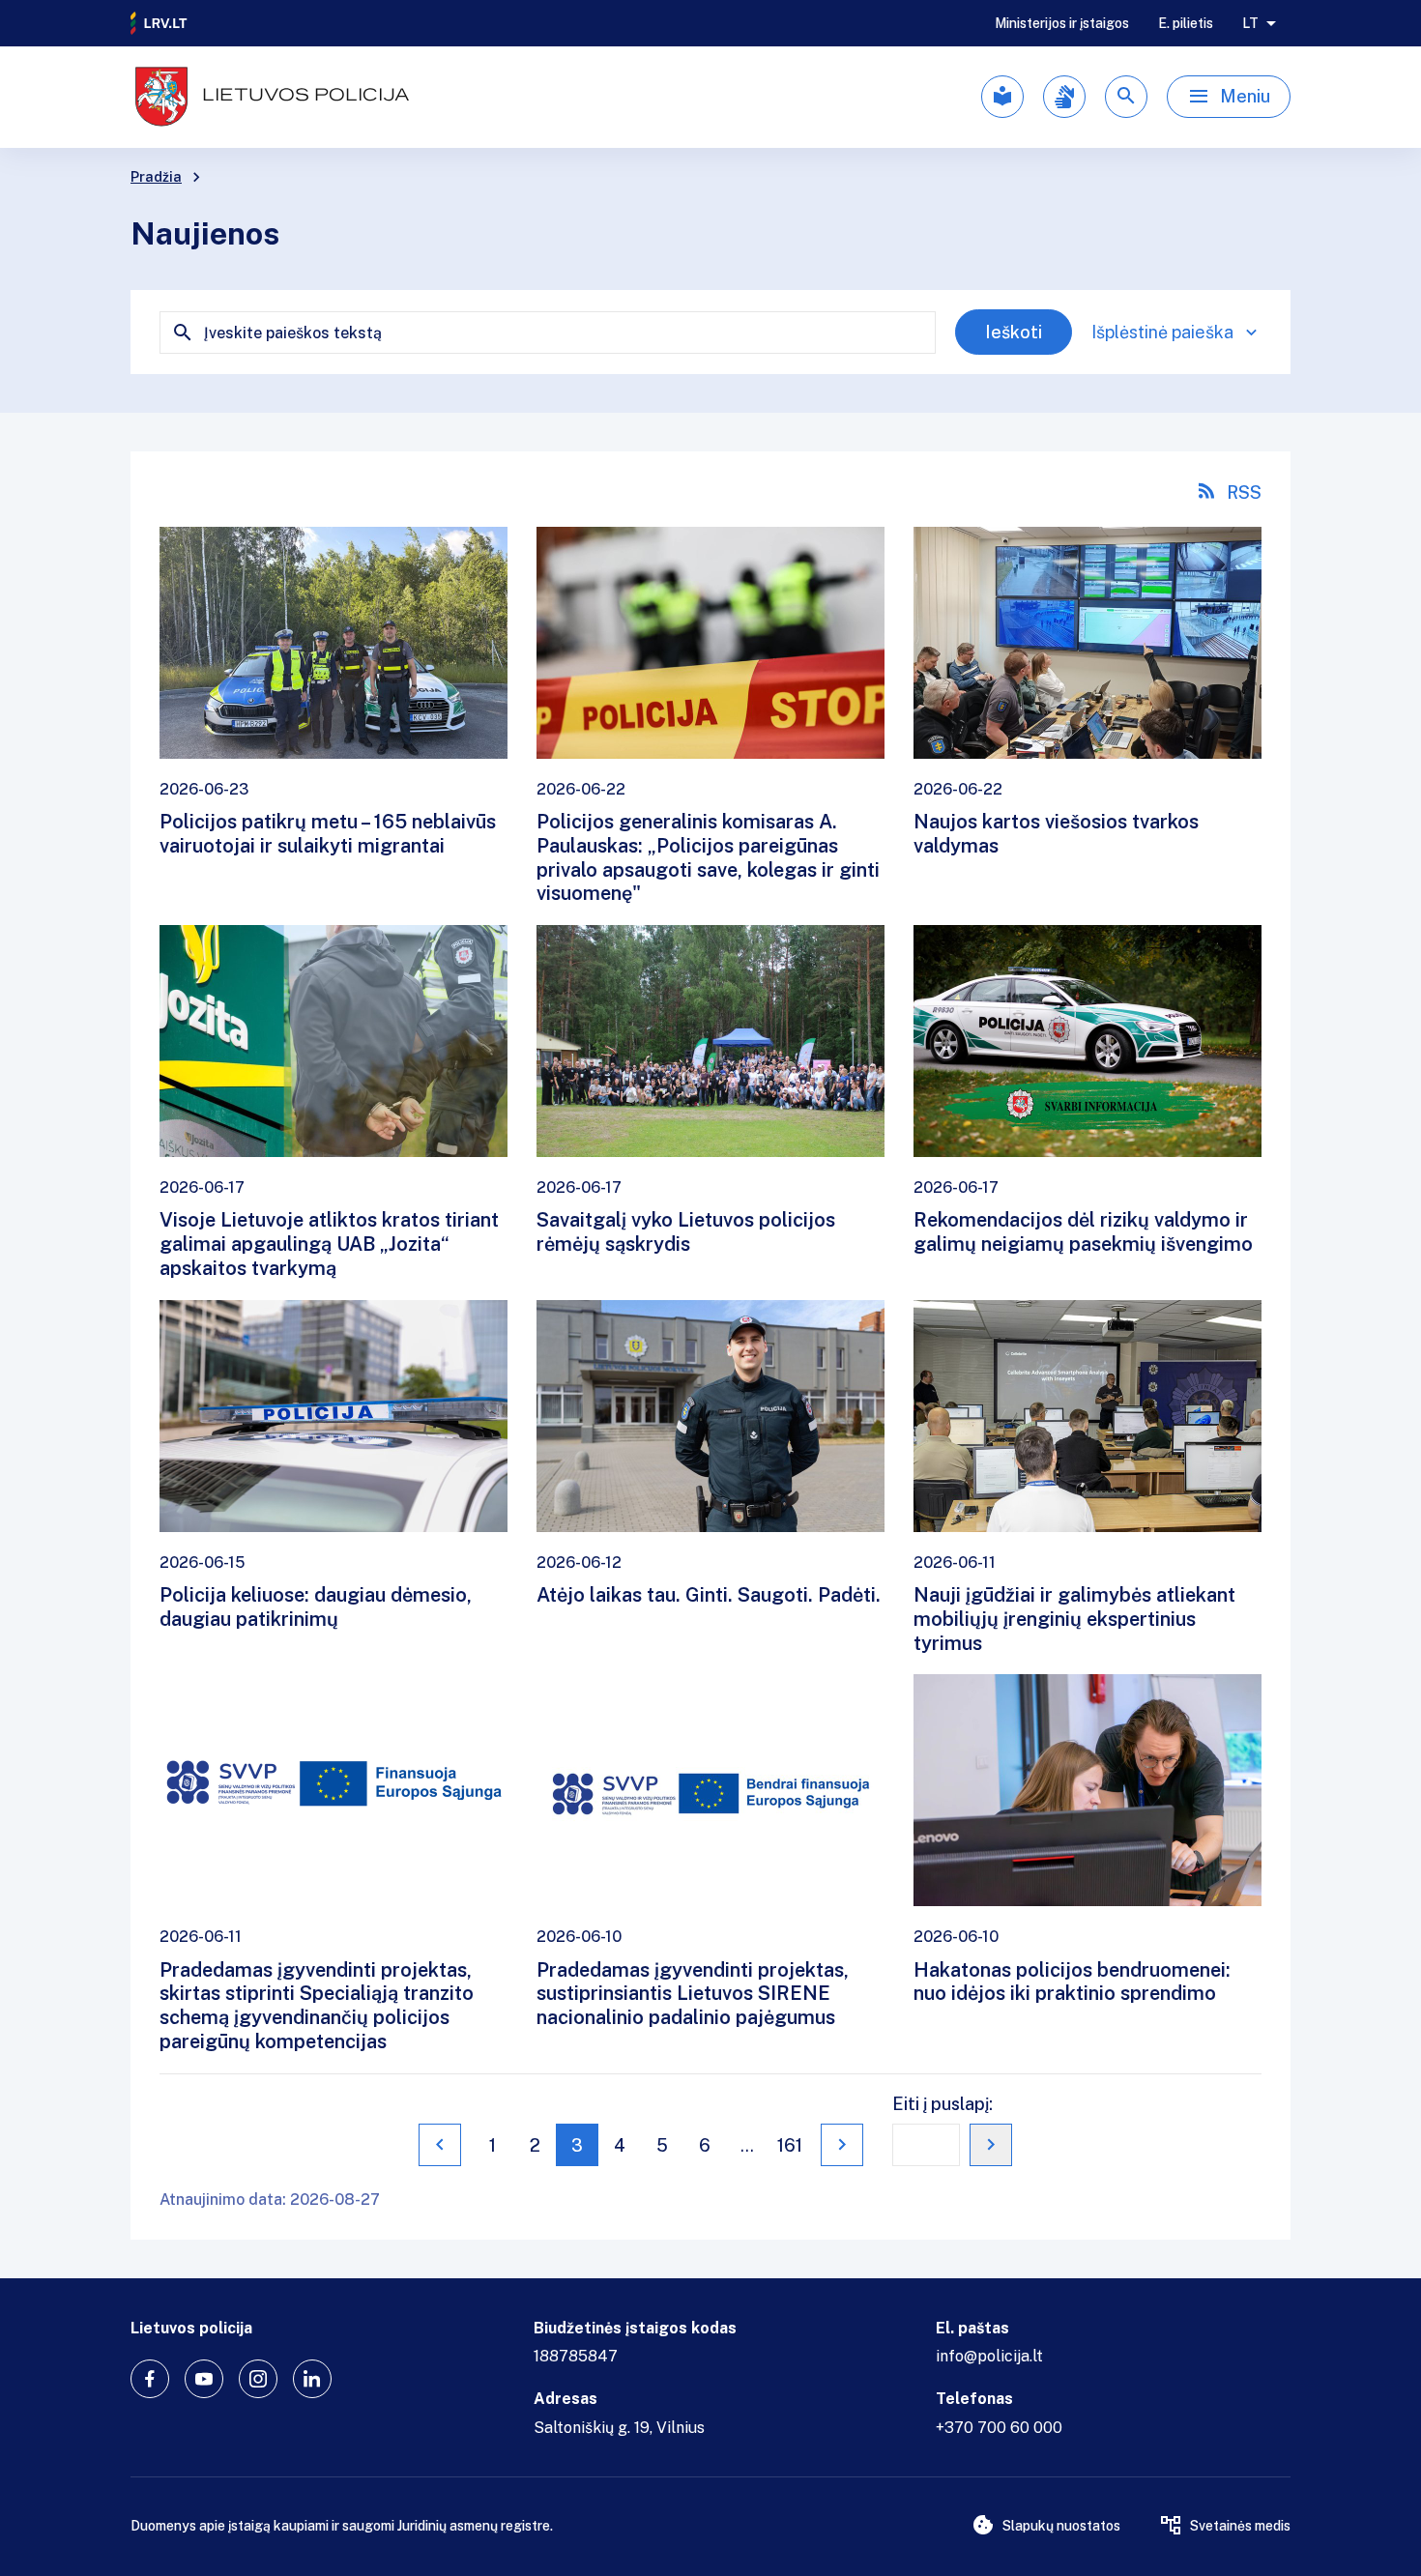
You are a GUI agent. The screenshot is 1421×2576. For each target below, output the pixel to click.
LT (1250, 23)
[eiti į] (991, 2145)
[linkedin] (312, 2379)
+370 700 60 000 (999, 2428)
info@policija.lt (989, 2356)
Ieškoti (1014, 332)
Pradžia (156, 177)
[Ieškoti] (1126, 97)
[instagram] (258, 2379)
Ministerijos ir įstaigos (1062, 23)
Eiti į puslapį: (942, 2104)
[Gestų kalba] (1064, 97)
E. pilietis (1186, 23)
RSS (1244, 492)
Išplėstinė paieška (1162, 332)
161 (790, 2145)
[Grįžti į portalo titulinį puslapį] (159, 23)
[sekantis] (842, 2145)
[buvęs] (440, 2145)
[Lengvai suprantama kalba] (1002, 97)
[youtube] (204, 2379)
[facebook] (150, 2379)
